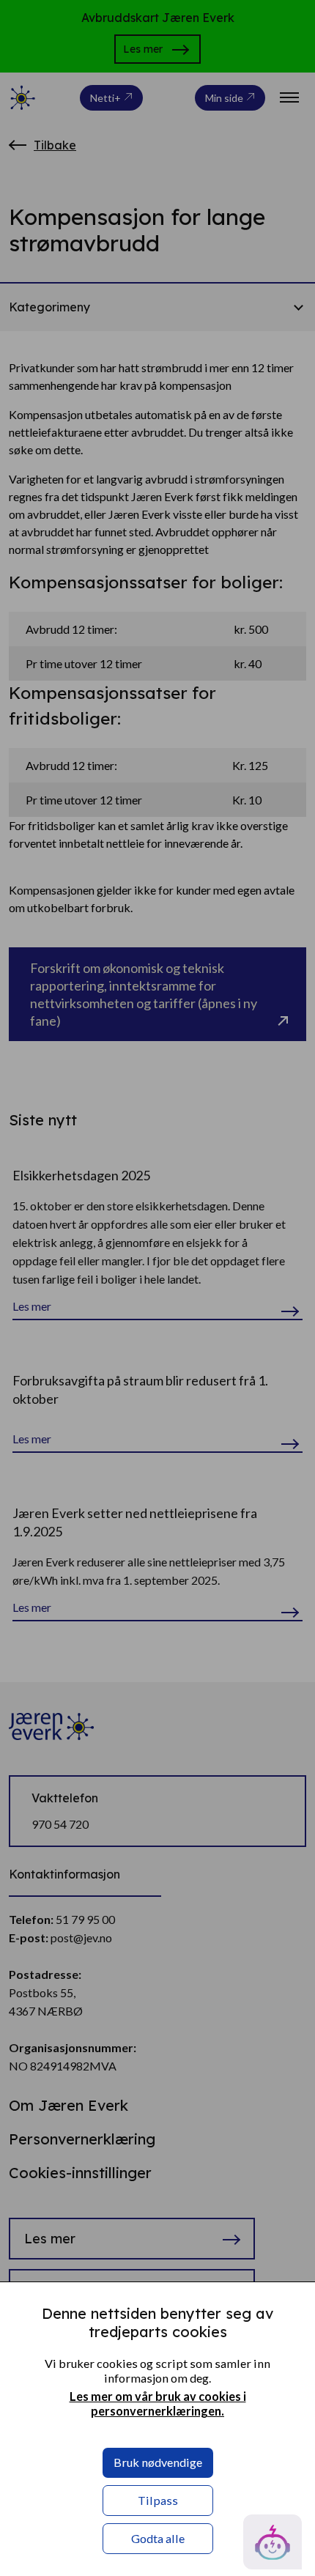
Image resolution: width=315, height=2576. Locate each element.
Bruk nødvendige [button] (158, 2462)
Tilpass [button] (158, 2500)
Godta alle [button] (158, 2538)
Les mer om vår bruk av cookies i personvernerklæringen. (158, 2403)
